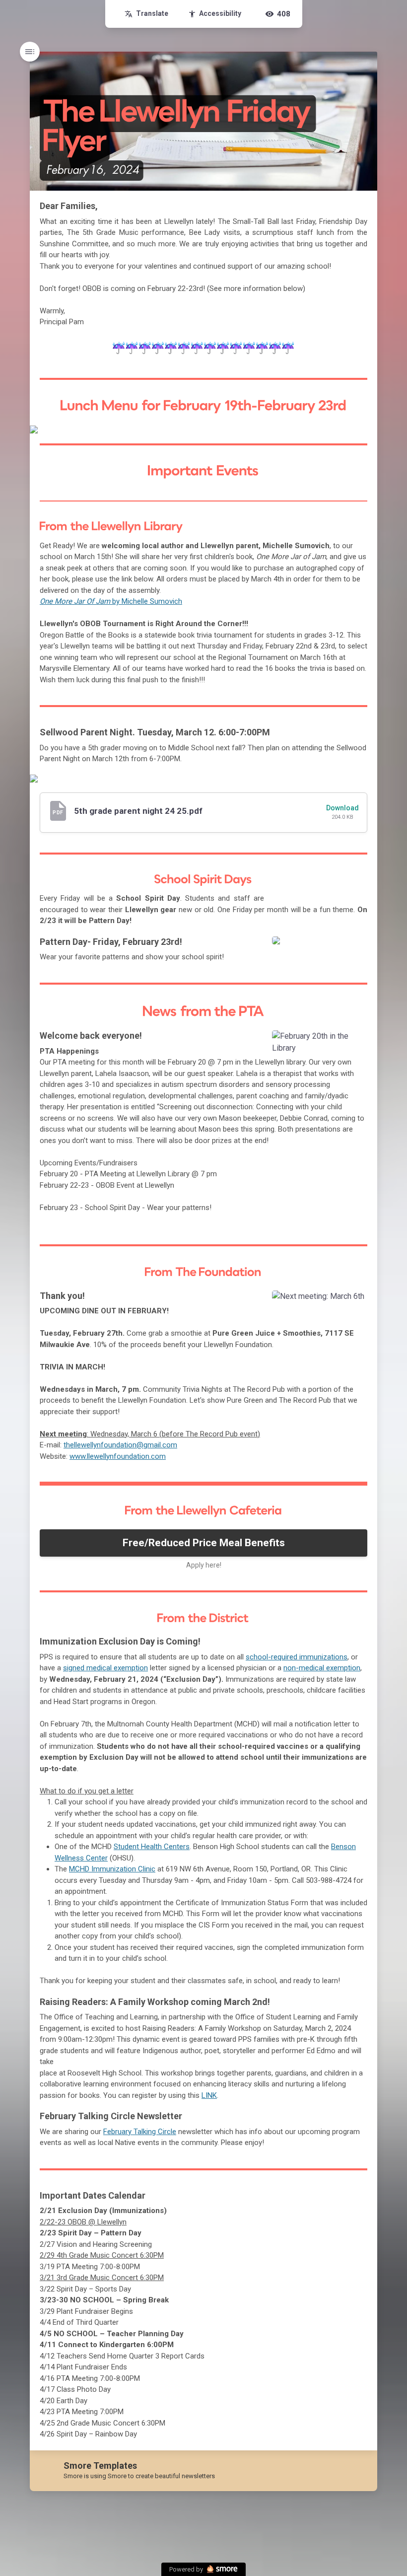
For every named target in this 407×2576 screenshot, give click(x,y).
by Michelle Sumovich (111, 601)
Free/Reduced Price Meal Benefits (204, 1543)
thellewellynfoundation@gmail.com (120, 1445)
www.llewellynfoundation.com (118, 1456)
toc (30, 52)
